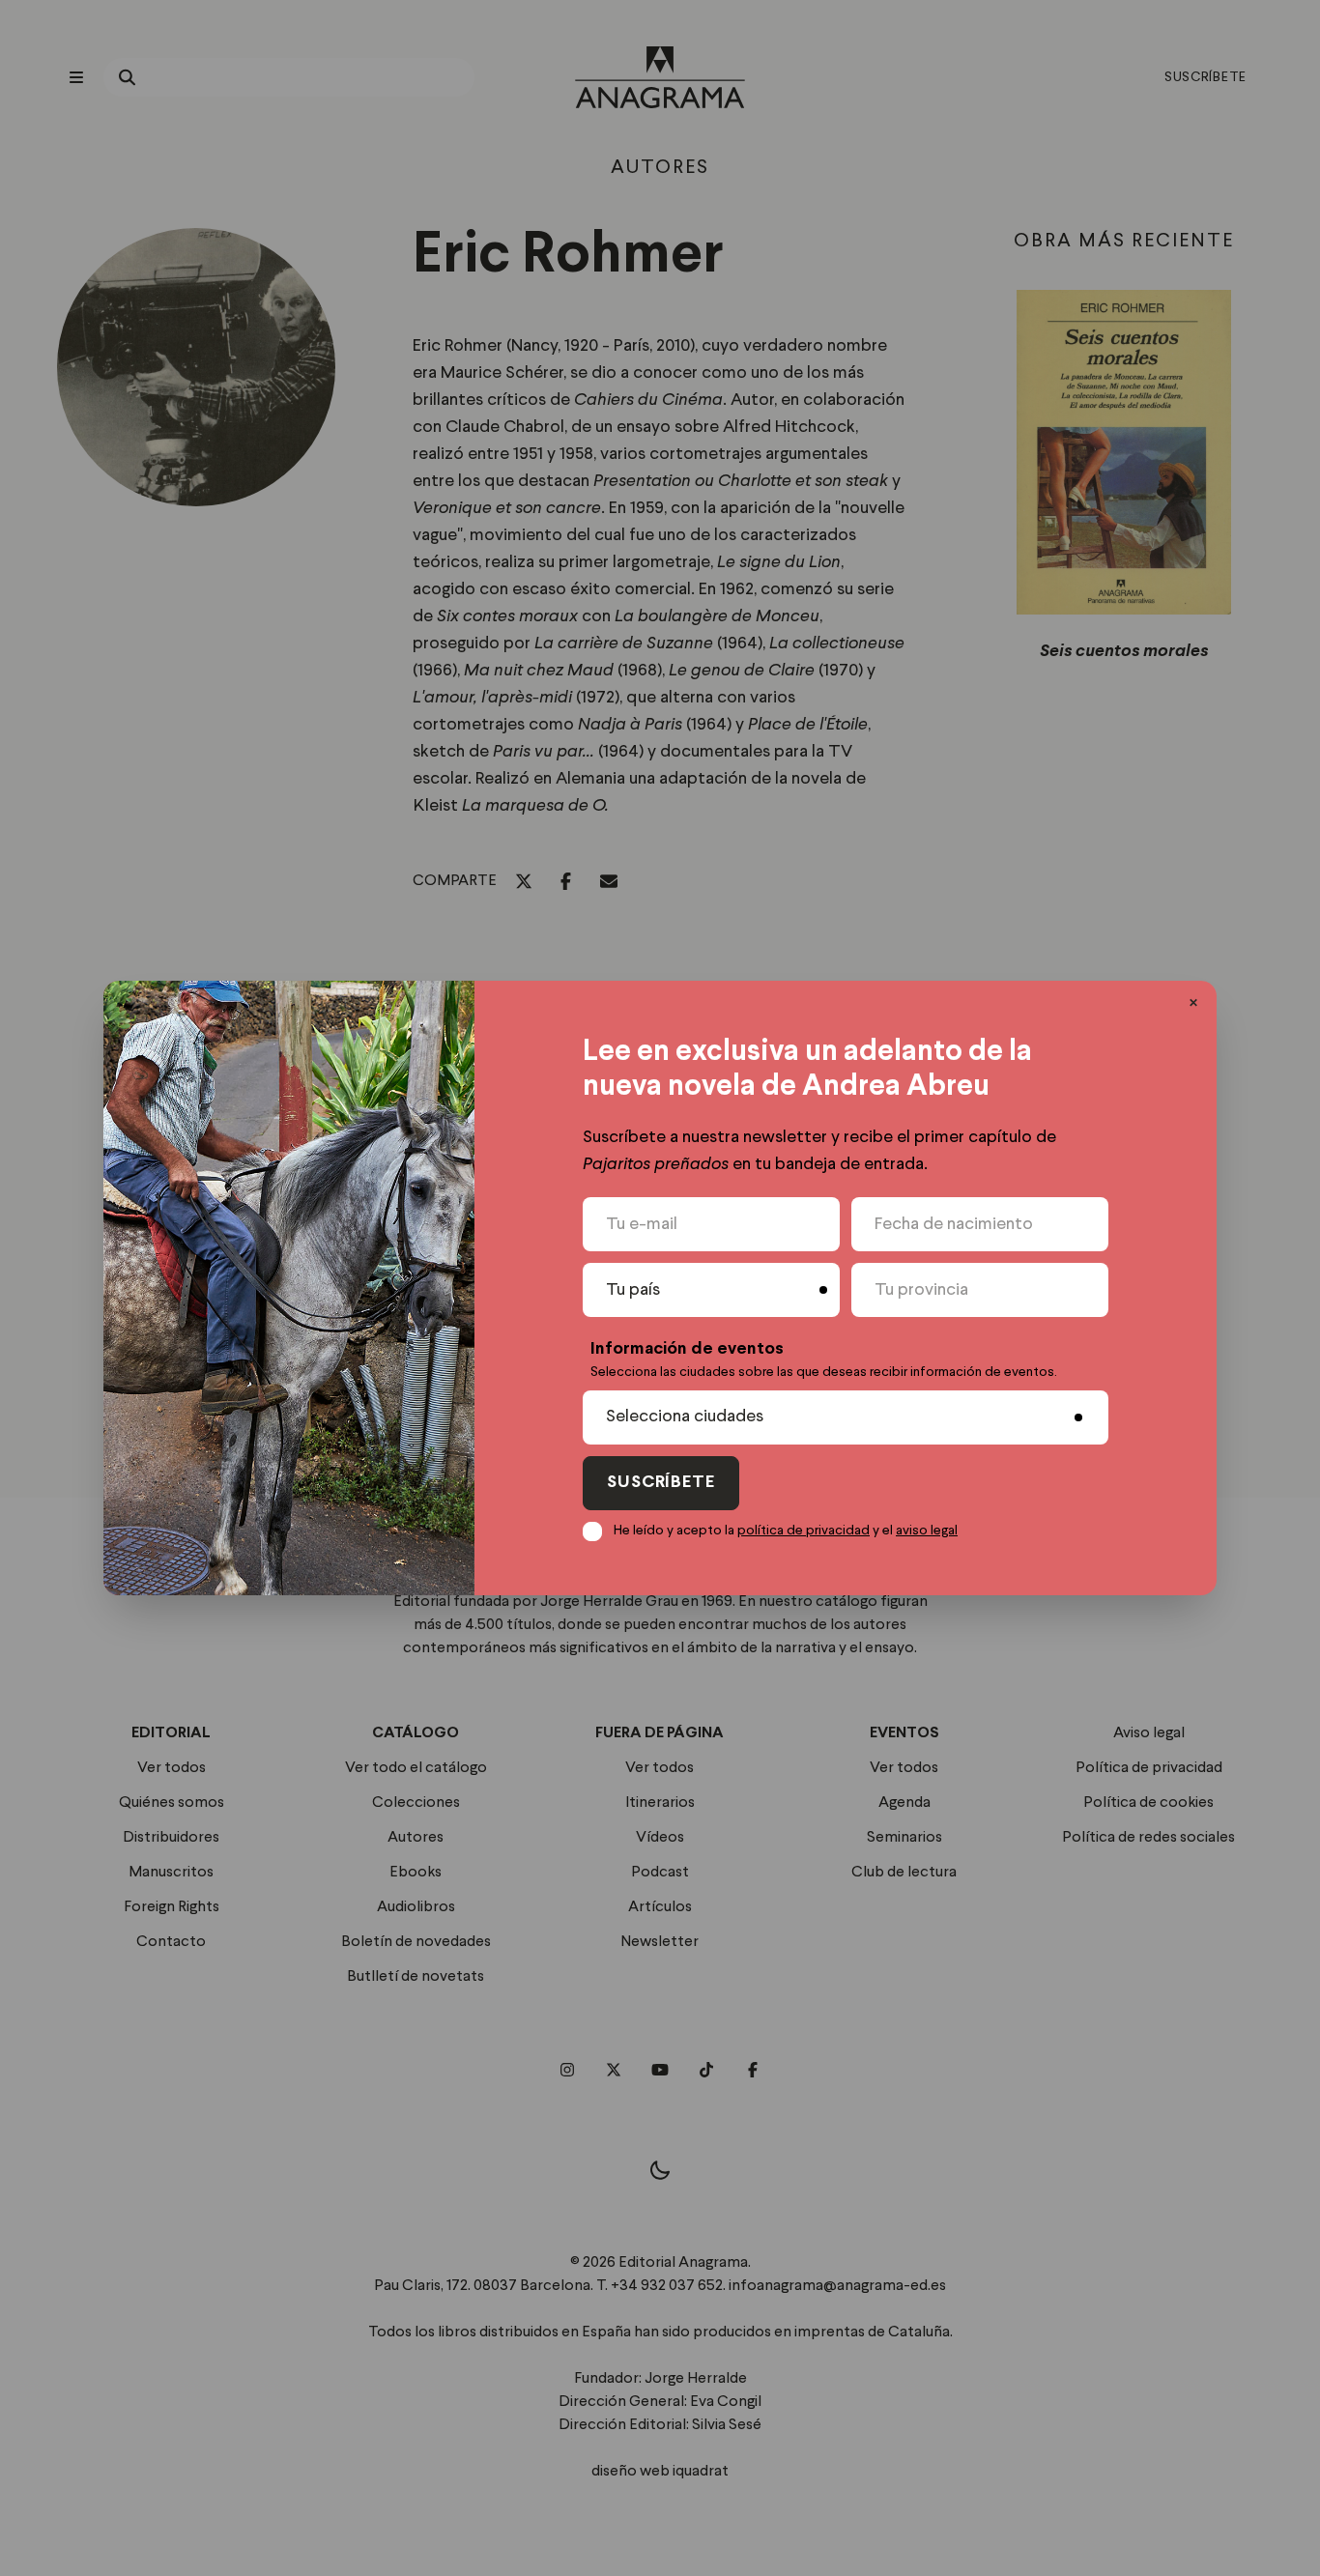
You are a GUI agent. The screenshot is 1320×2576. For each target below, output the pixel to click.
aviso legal (927, 1531)
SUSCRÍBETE (661, 1483)
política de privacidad (803, 1531)
